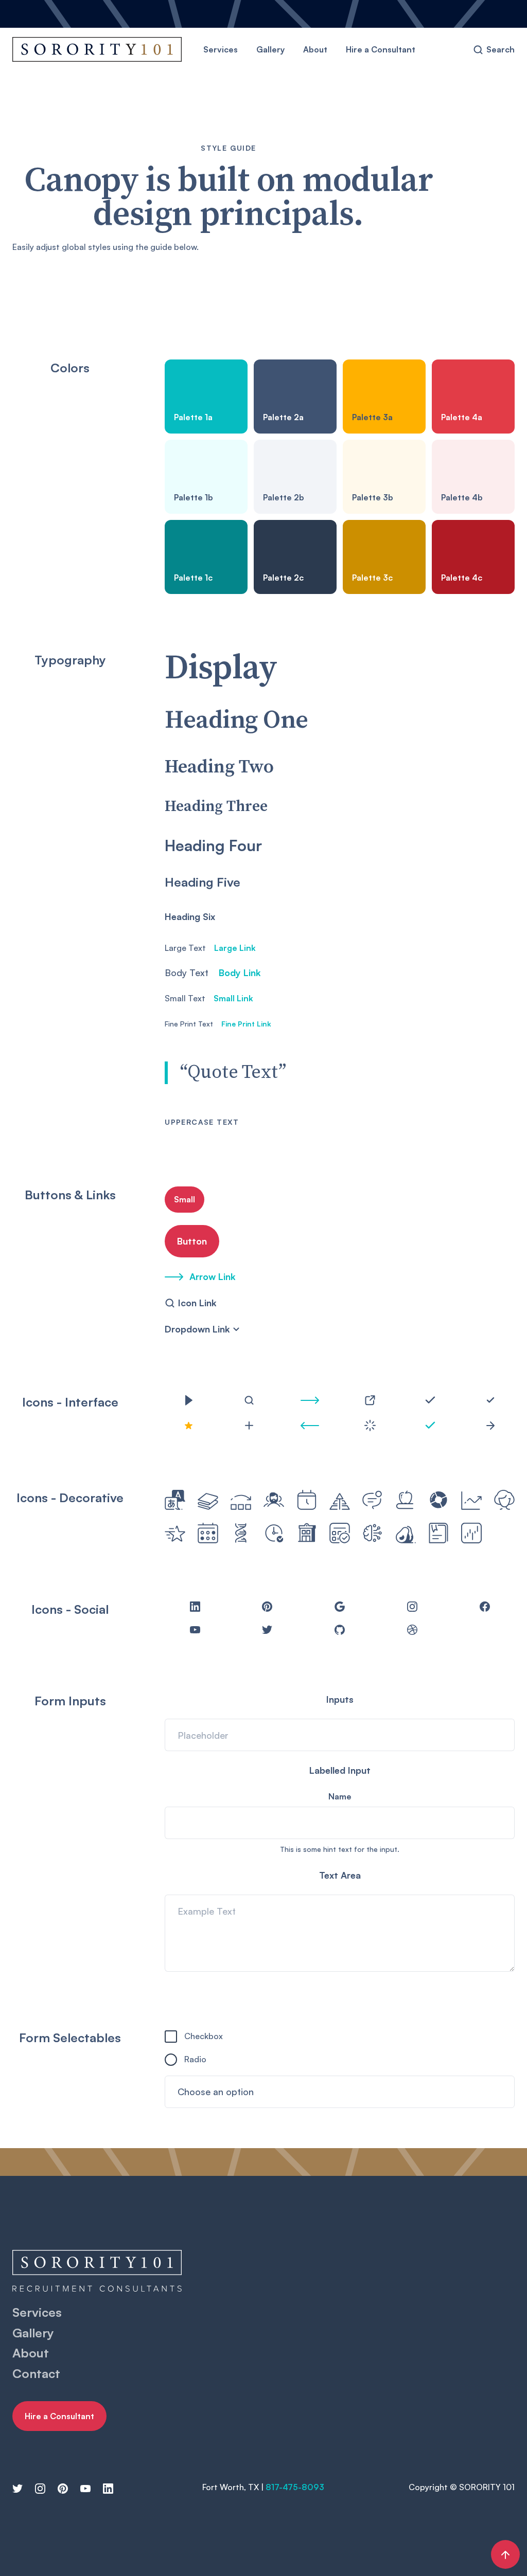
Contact (36, 2373)
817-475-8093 (295, 2487)
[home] (97, 50)
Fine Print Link (246, 1024)
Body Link (240, 972)
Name (340, 1796)
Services (221, 49)
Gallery (270, 49)
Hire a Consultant (381, 49)
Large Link (235, 948)
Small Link (233, 998)
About (315, 49)
